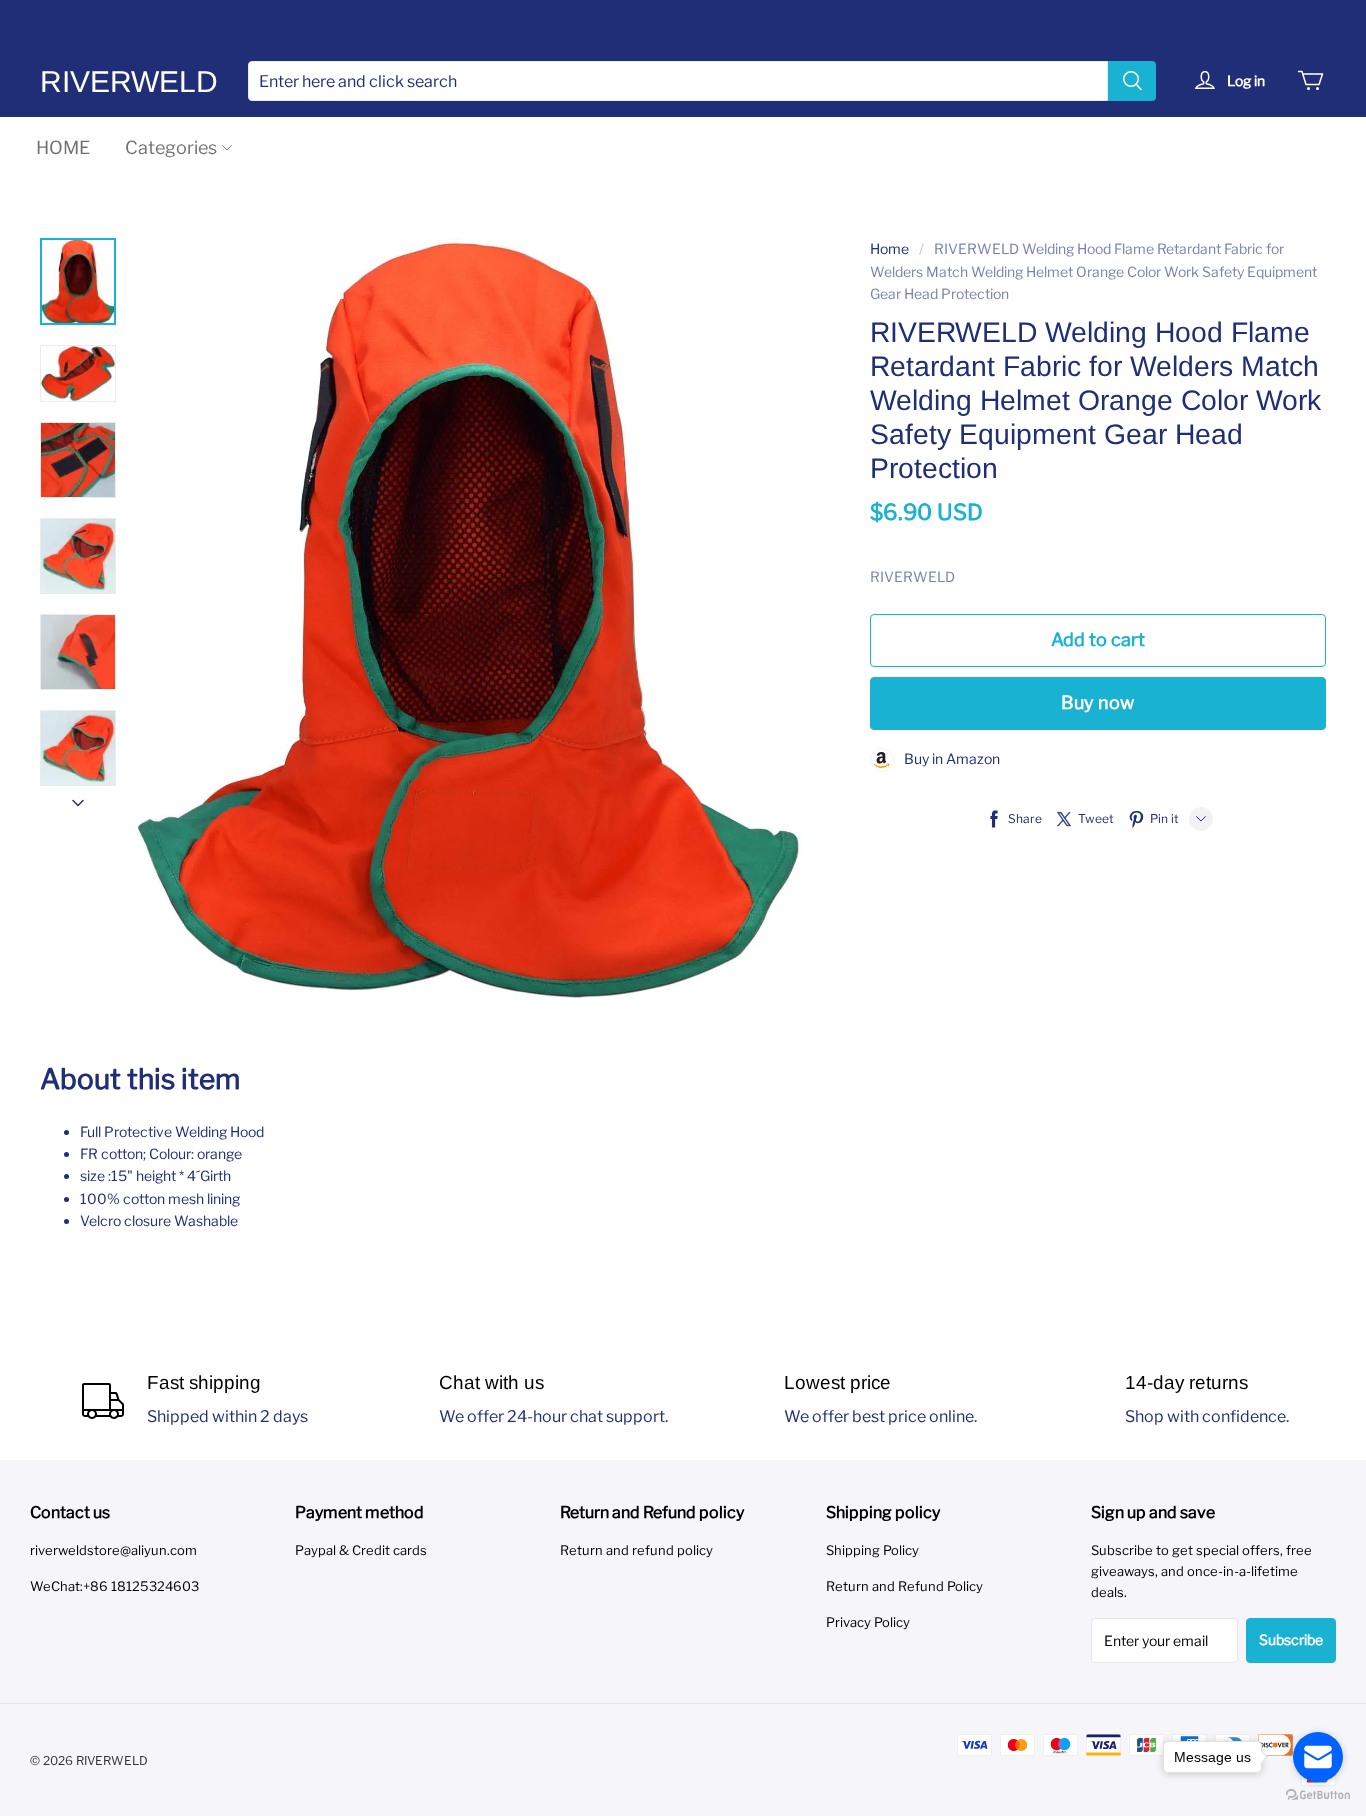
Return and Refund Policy (904, 1586)
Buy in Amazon (947, 758)
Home (889, 248)
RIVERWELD (129, 81)
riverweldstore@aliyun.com (113, 1550)
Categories (171, 147)
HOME (63, 147)
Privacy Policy (868, 1622)
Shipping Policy (872, 1550)
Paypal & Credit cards (361, 1550)
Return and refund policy (636, 1550)
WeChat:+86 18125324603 (114, 1586)
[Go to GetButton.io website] (1318, 1795)
